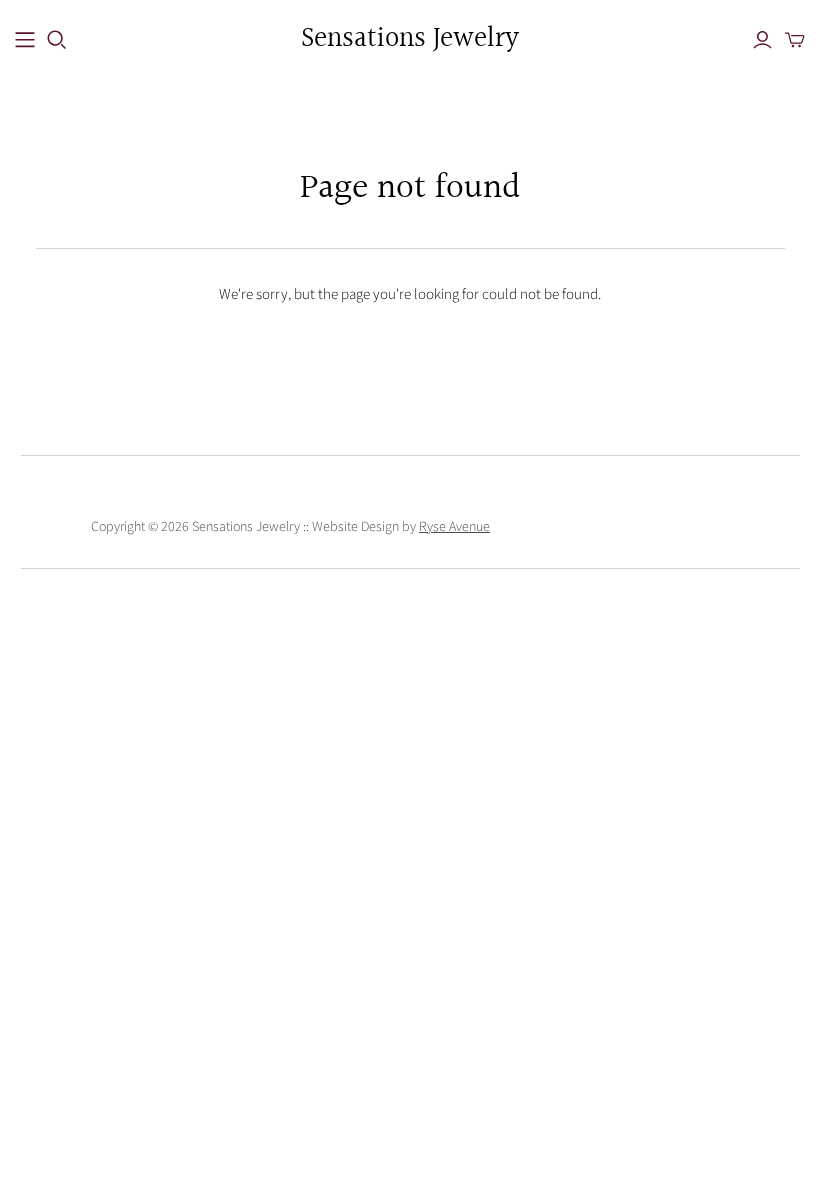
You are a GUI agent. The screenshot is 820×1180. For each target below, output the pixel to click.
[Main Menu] (25, 40)
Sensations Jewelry (410, 39)
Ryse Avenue (454, 527)
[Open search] (57, 40)
